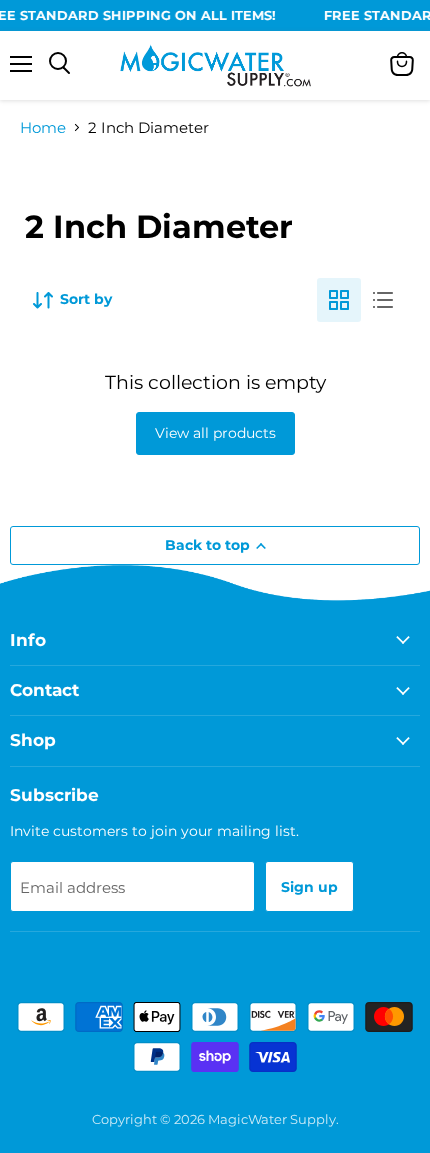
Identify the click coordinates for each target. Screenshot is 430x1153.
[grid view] (339, 300)
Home (43, 127)
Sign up (309, 887)
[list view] (383, 300)
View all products (215, 433)
